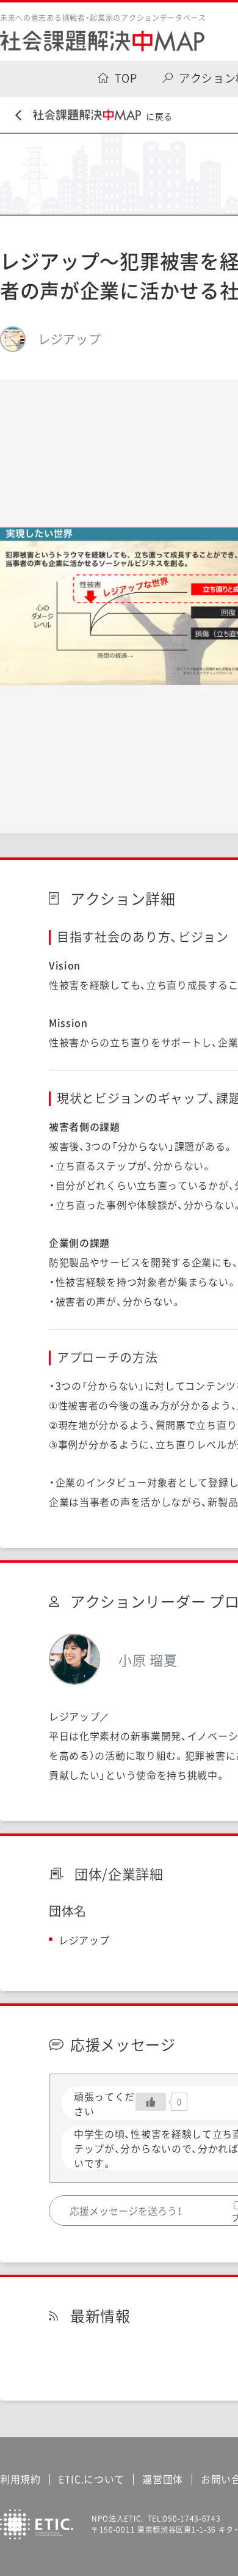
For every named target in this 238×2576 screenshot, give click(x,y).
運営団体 (163, 2479)
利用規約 (20, 2479)
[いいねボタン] (151, 2102)
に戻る (159, 116)
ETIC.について (92, 2479)
